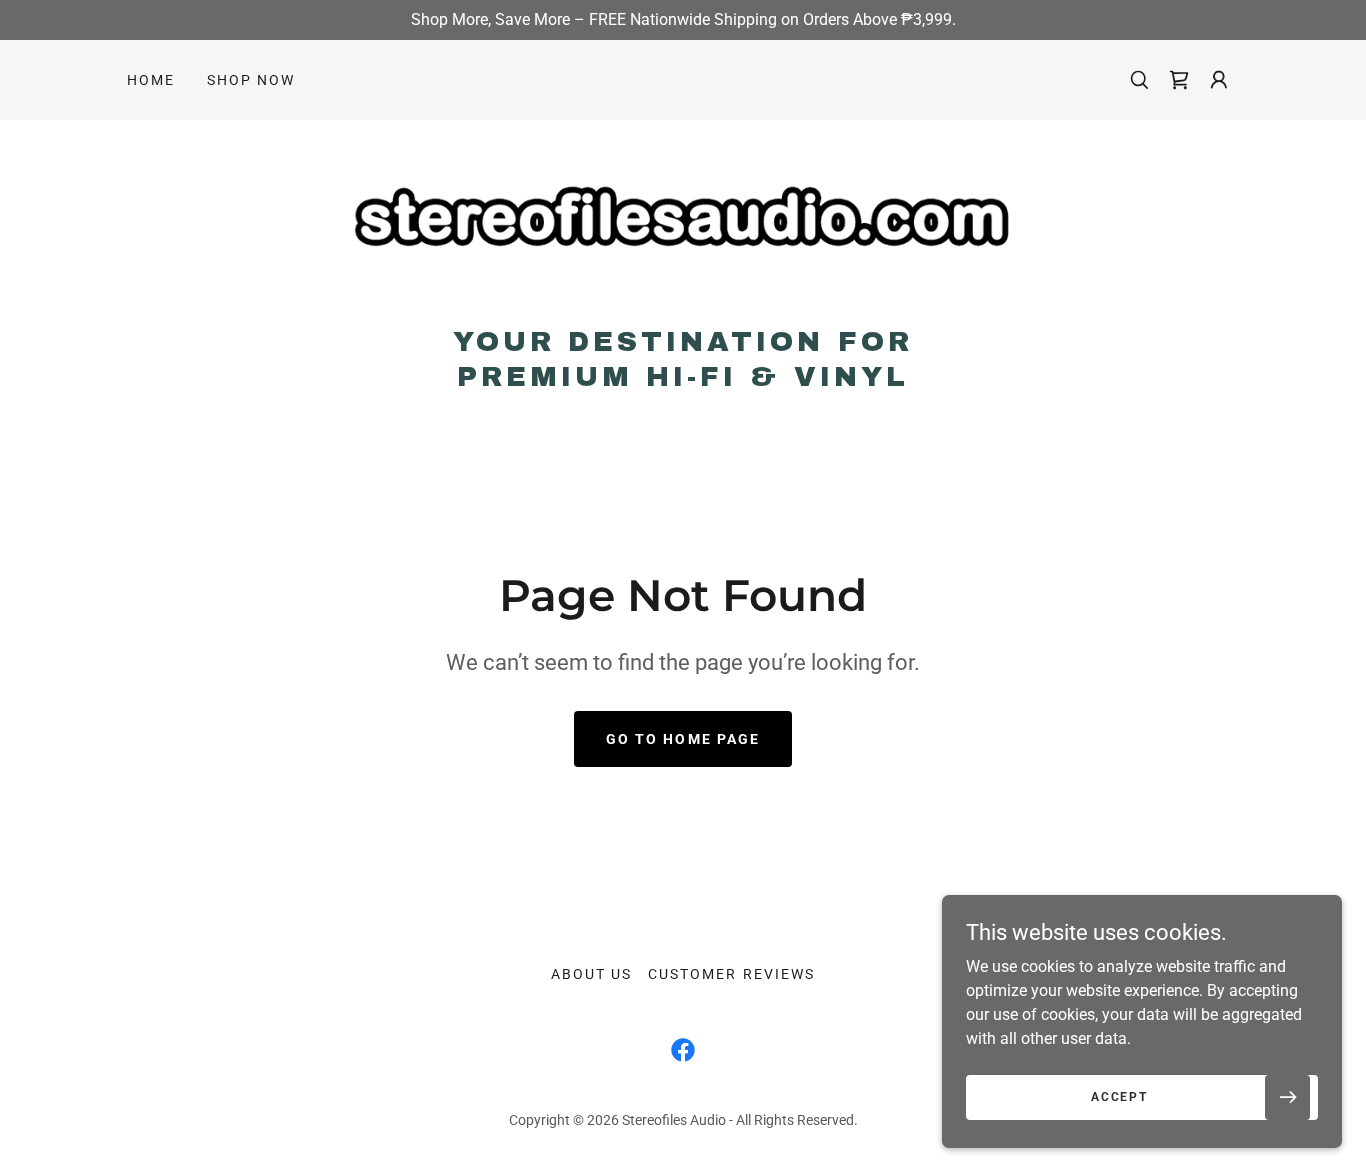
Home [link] (151, 80)
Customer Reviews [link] (731, 974)
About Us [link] (591, 974)
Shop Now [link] (251, 80)
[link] (682, 228)
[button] (1179, 80)
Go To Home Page (682, 739)
